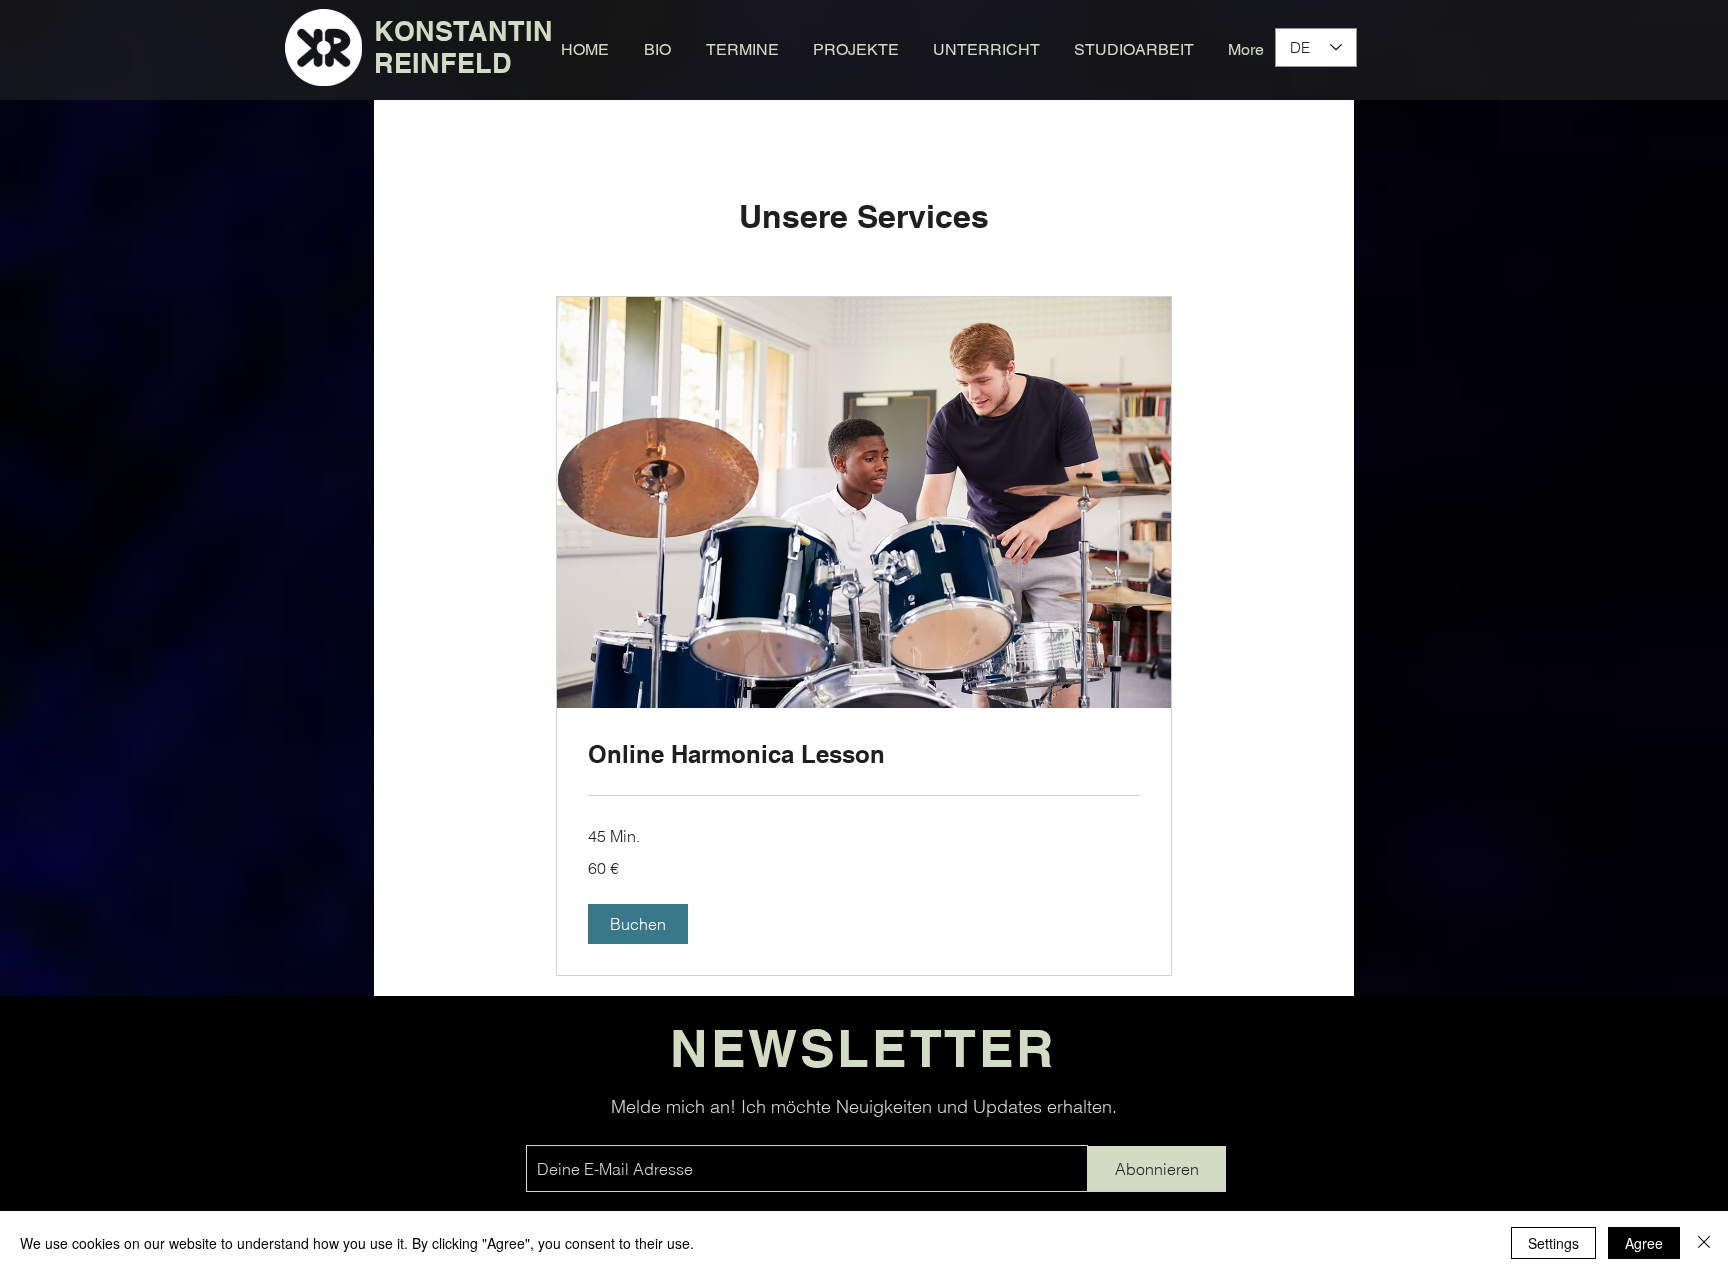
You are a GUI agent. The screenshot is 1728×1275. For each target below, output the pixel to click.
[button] (638, 924)
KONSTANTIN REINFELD (463, 47)
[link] (864, 755)
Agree (1644, 1243)
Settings (1553, 1243)
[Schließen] (1704, 1243)
